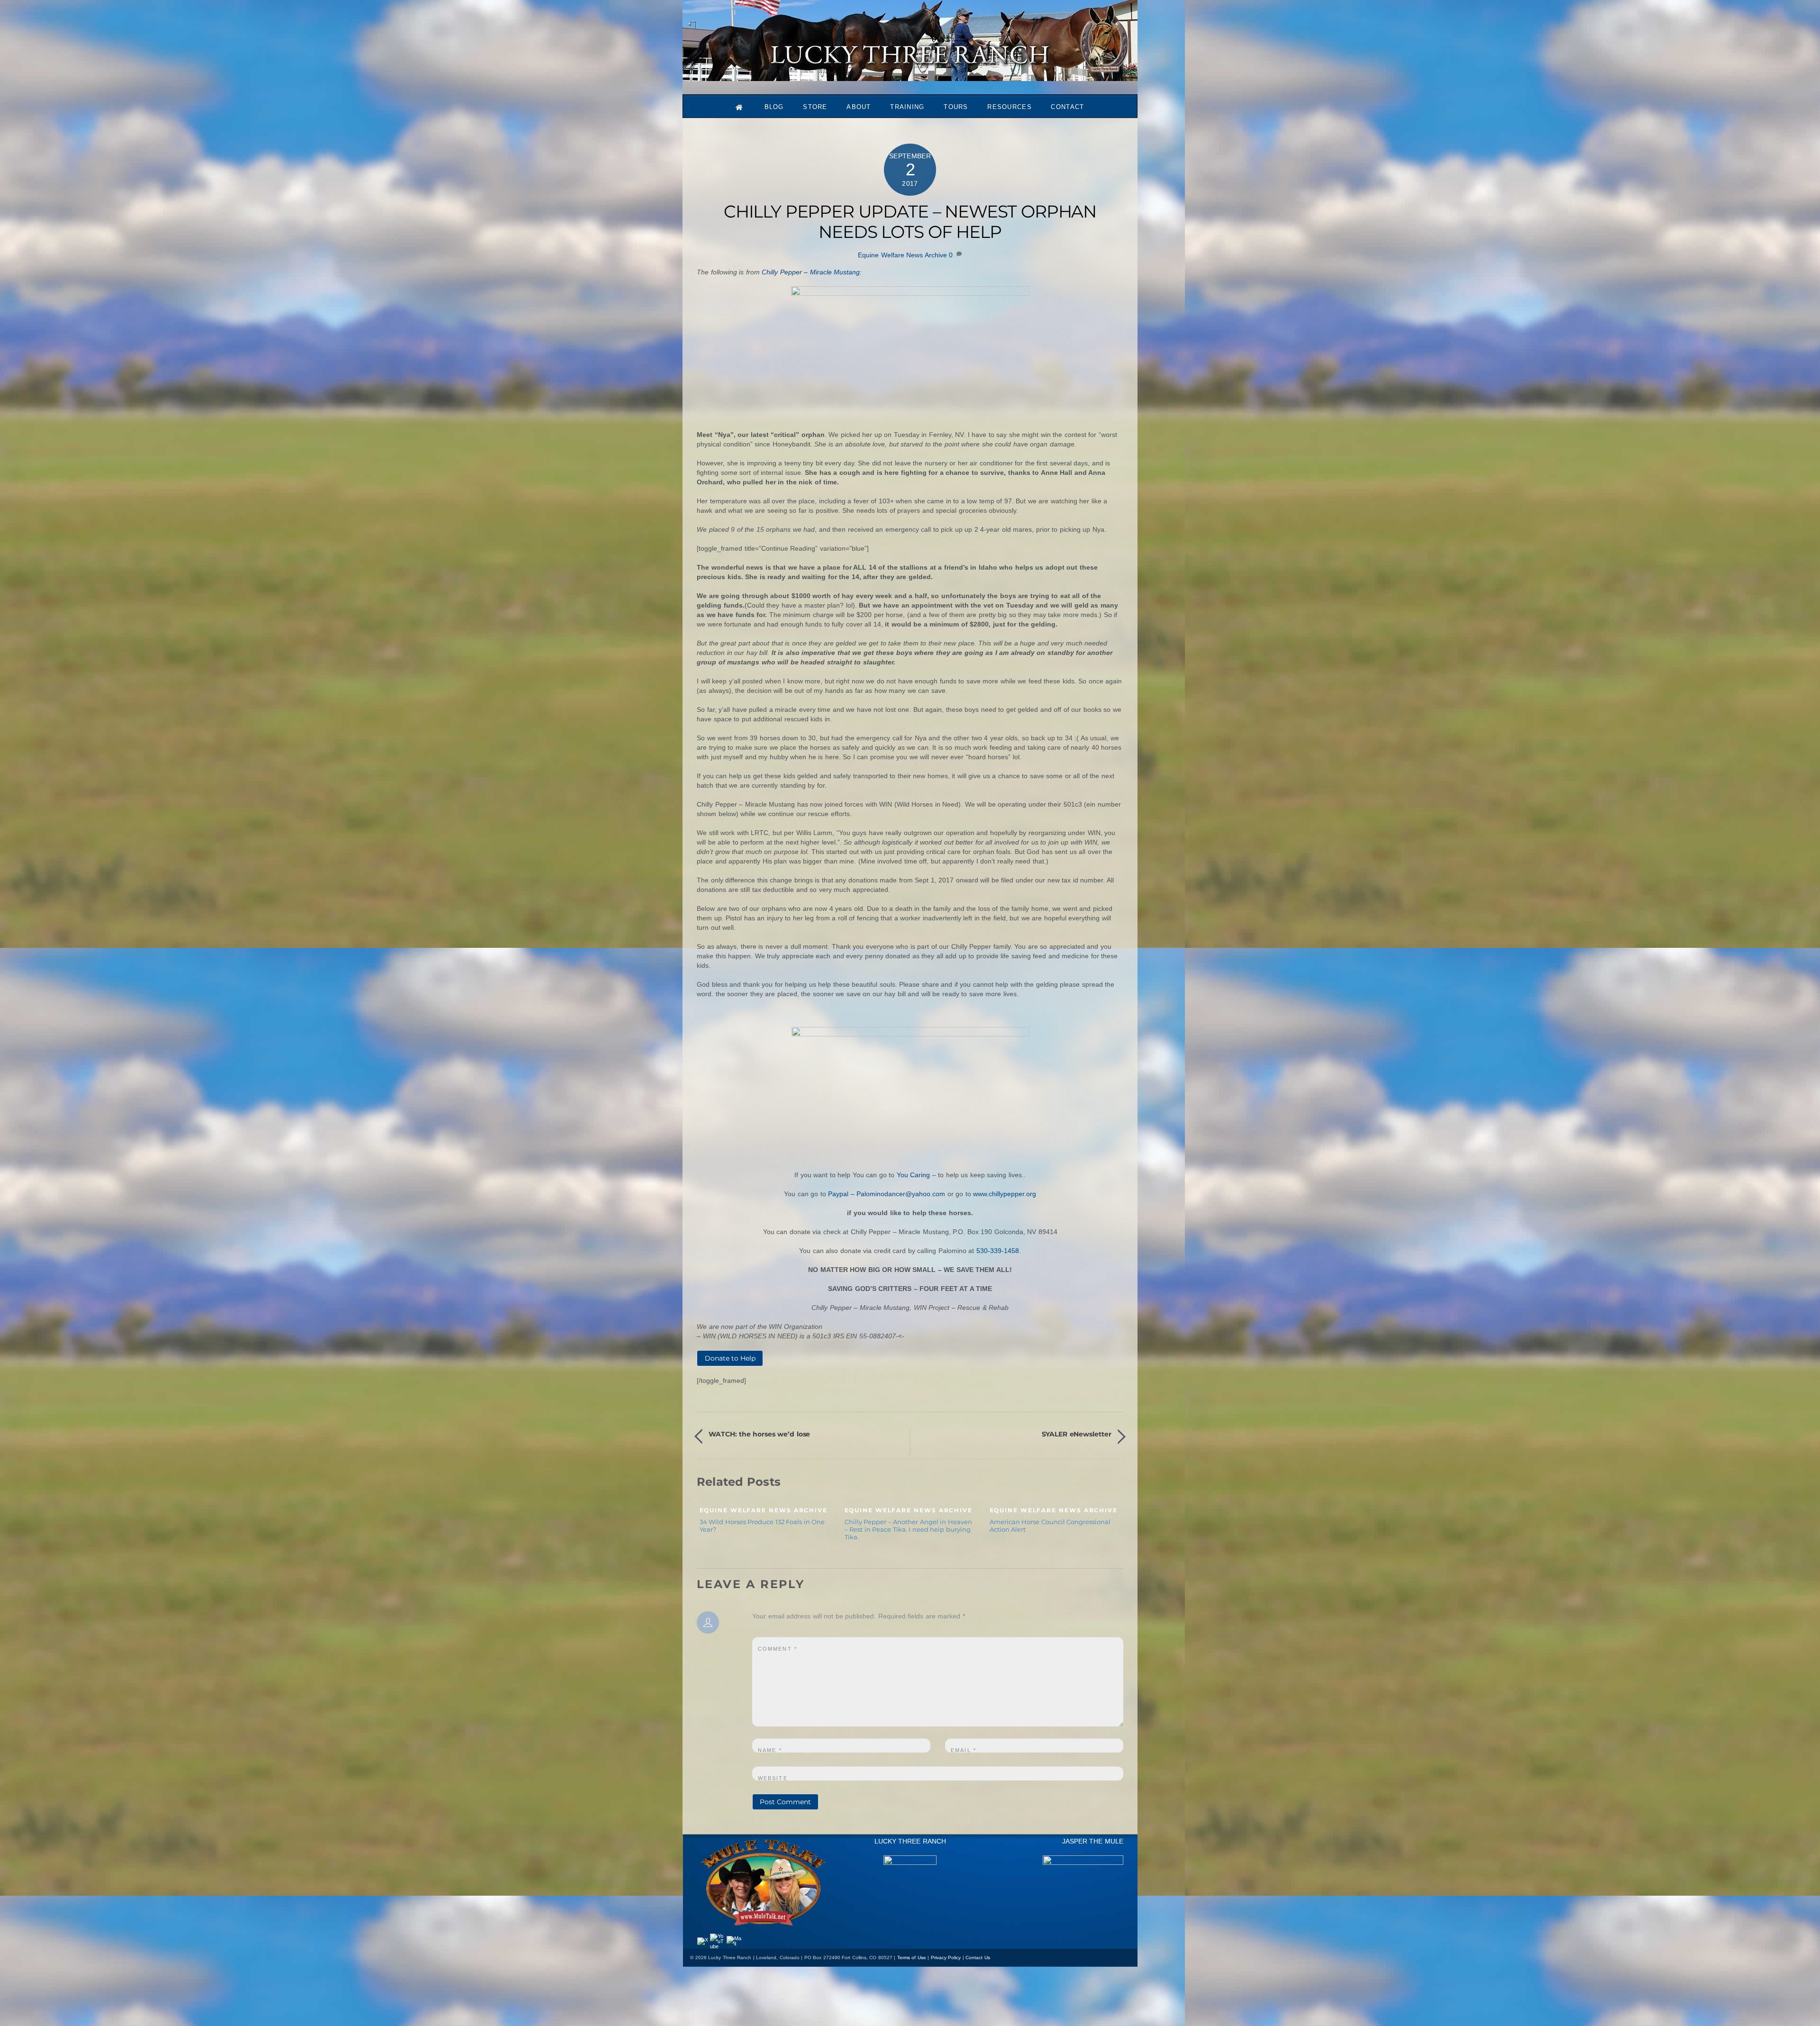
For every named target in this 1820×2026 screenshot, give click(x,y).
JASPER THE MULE (1093, 1841)
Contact (1067, 107)
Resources (1010, 107)
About (859, 107)
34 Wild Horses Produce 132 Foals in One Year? (762, 1526)
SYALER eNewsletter (1077, 1434)
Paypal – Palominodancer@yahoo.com (887, 1194)
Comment (778, 1649)
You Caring (914, 1175)
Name (770, 1750)
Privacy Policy (946, 1958)
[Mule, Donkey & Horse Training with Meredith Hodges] (910, 77)
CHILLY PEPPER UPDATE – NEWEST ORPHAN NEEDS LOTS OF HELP (910, 222)
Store (815, 107)
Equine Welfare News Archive (902, 255)
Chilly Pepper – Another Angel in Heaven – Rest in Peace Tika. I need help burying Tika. (908, 1529)
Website (773, 1778)
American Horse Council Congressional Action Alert (1050, 1526)
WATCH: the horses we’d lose (759, 1434)
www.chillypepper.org (1005, 1194)
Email (964, 1750)
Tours (956, 107)
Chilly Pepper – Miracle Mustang (811, 272)
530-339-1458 (998, 1251)
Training (907, 107)
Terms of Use (912, 1958)
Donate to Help (730, 1358)
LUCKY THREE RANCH (910, 1841)
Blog (774, 107)
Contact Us (978, 1958)
